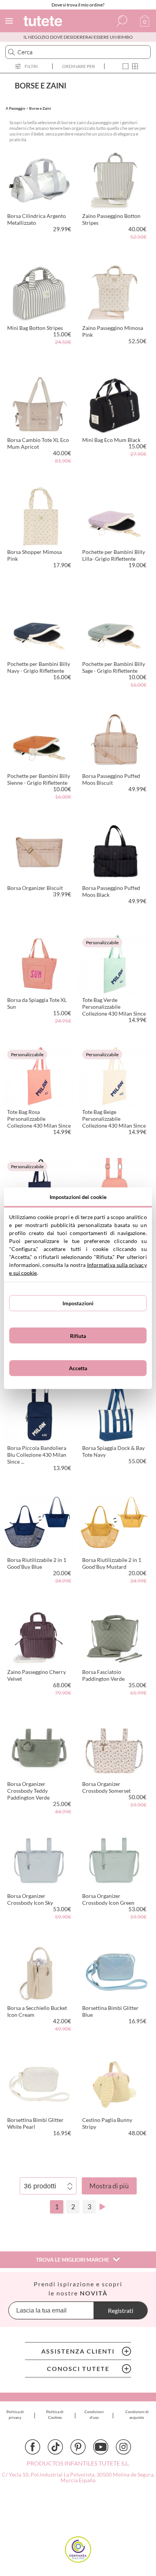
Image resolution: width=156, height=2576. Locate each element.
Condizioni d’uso (94, 2414)
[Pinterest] (78, 2447)
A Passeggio (16, 108)
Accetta (78, 1368)
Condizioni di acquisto (137, 2414)
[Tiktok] (55, 2447)
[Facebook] (33, 2447)
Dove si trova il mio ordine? (78, 5)
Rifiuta (78, 1335)
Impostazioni (78, 1303)
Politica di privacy (15, 2414)
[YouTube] (101, 2447)
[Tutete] (44, 22)
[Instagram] (123, 2447)
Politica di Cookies (55, 2414)
